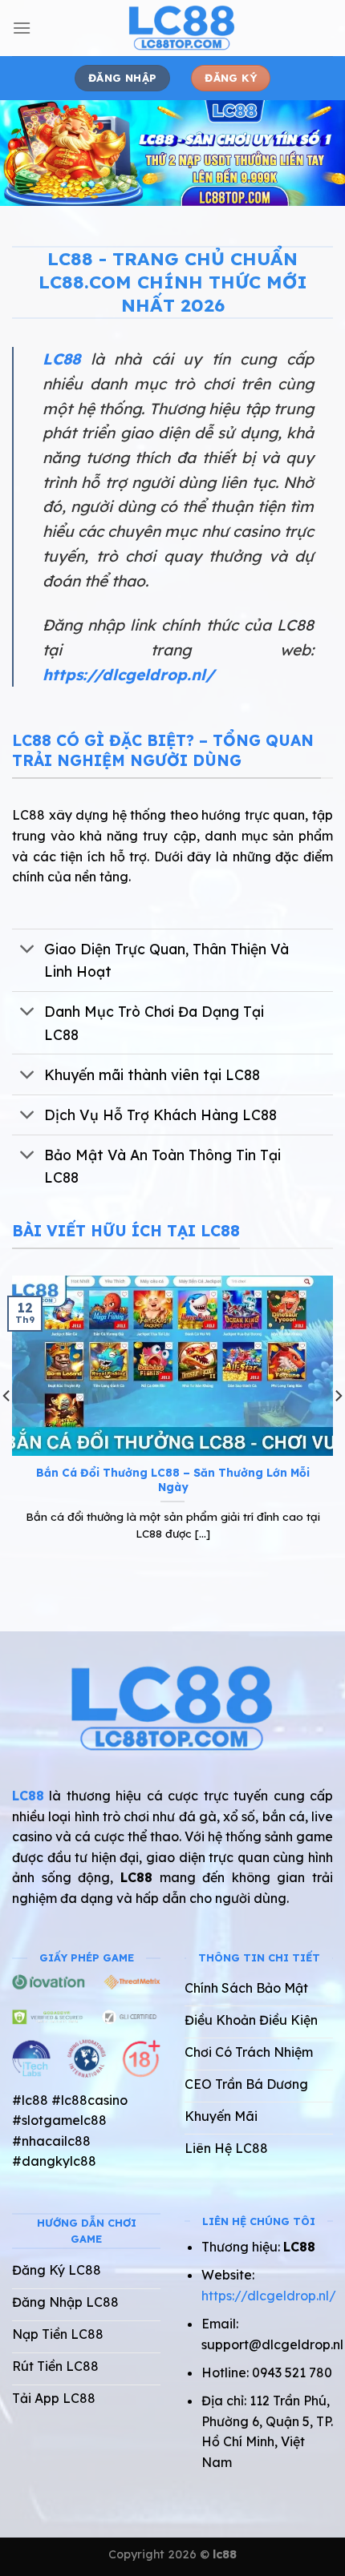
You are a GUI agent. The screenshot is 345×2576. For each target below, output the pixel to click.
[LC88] (182, 28)
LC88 (61, 359)
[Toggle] (28, 951)
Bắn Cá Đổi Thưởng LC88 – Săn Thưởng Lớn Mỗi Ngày (173, 1479)
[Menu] (22, 28)
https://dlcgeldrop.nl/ (128, 675)
